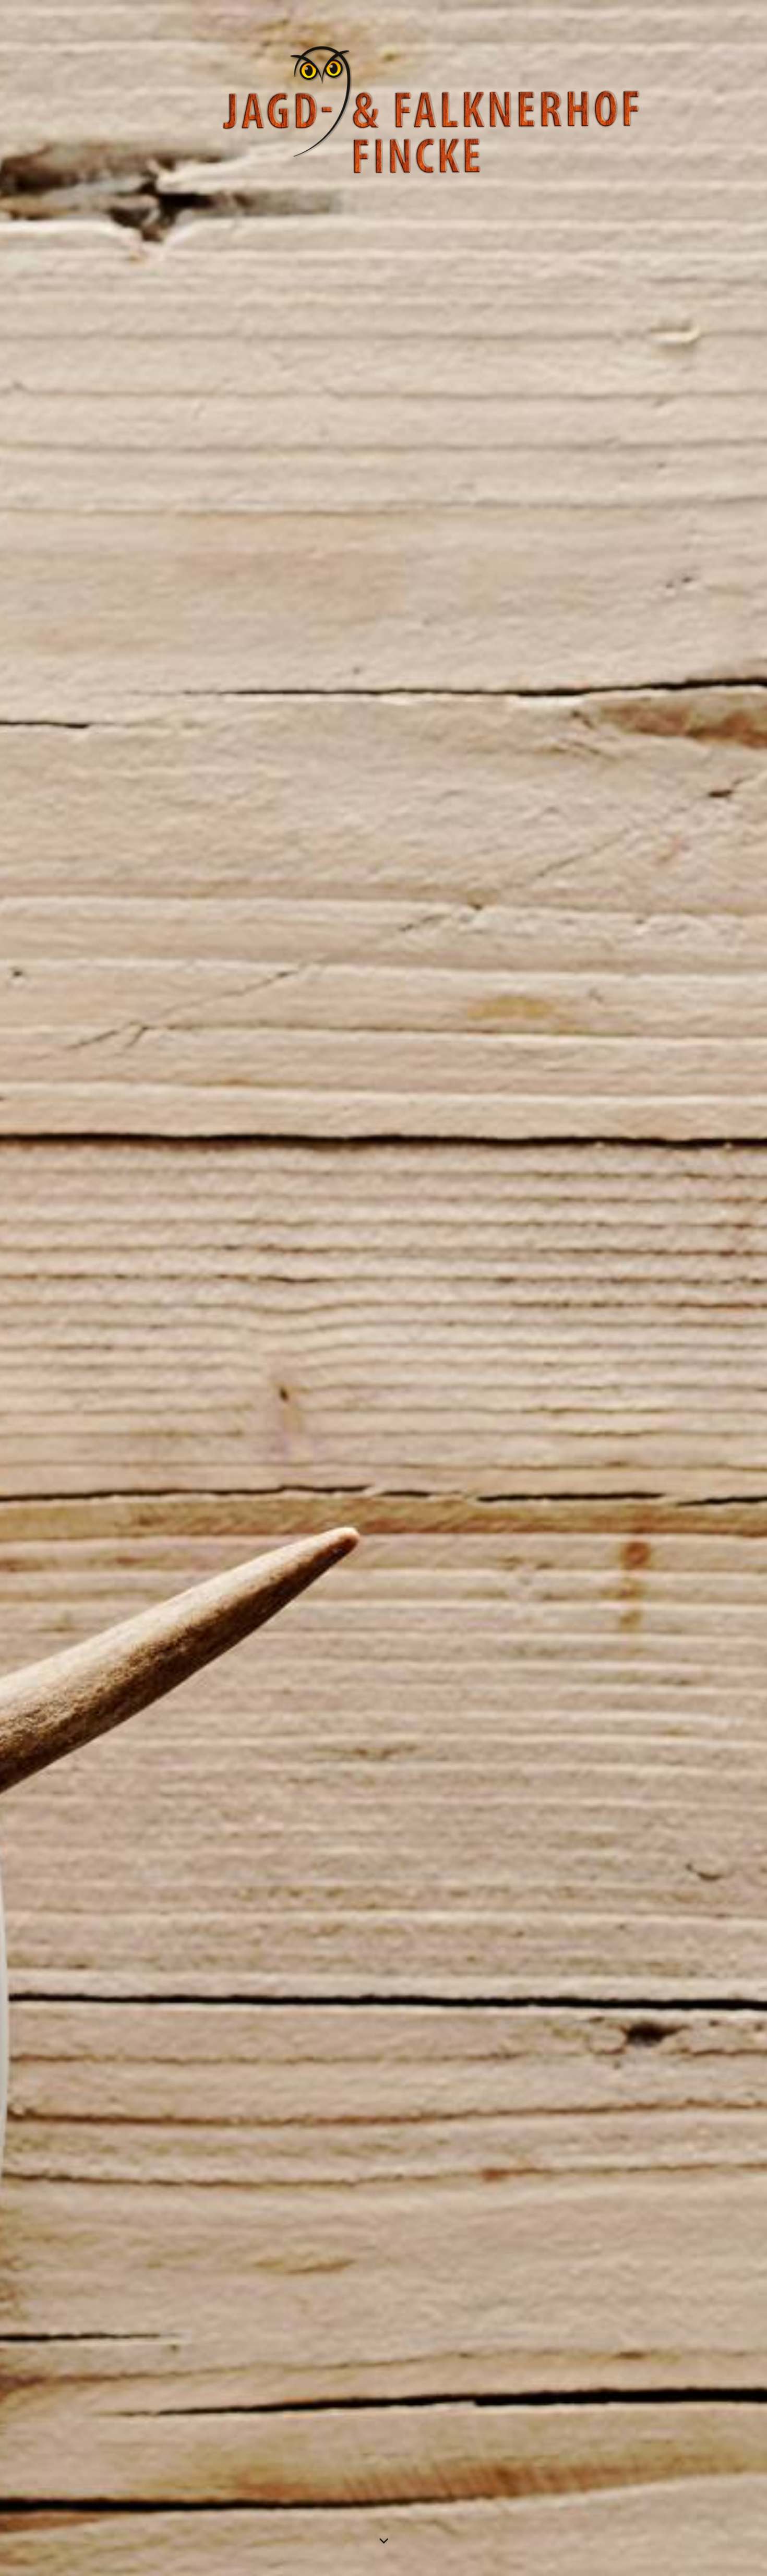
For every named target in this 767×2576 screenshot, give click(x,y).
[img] (383, 1288)
